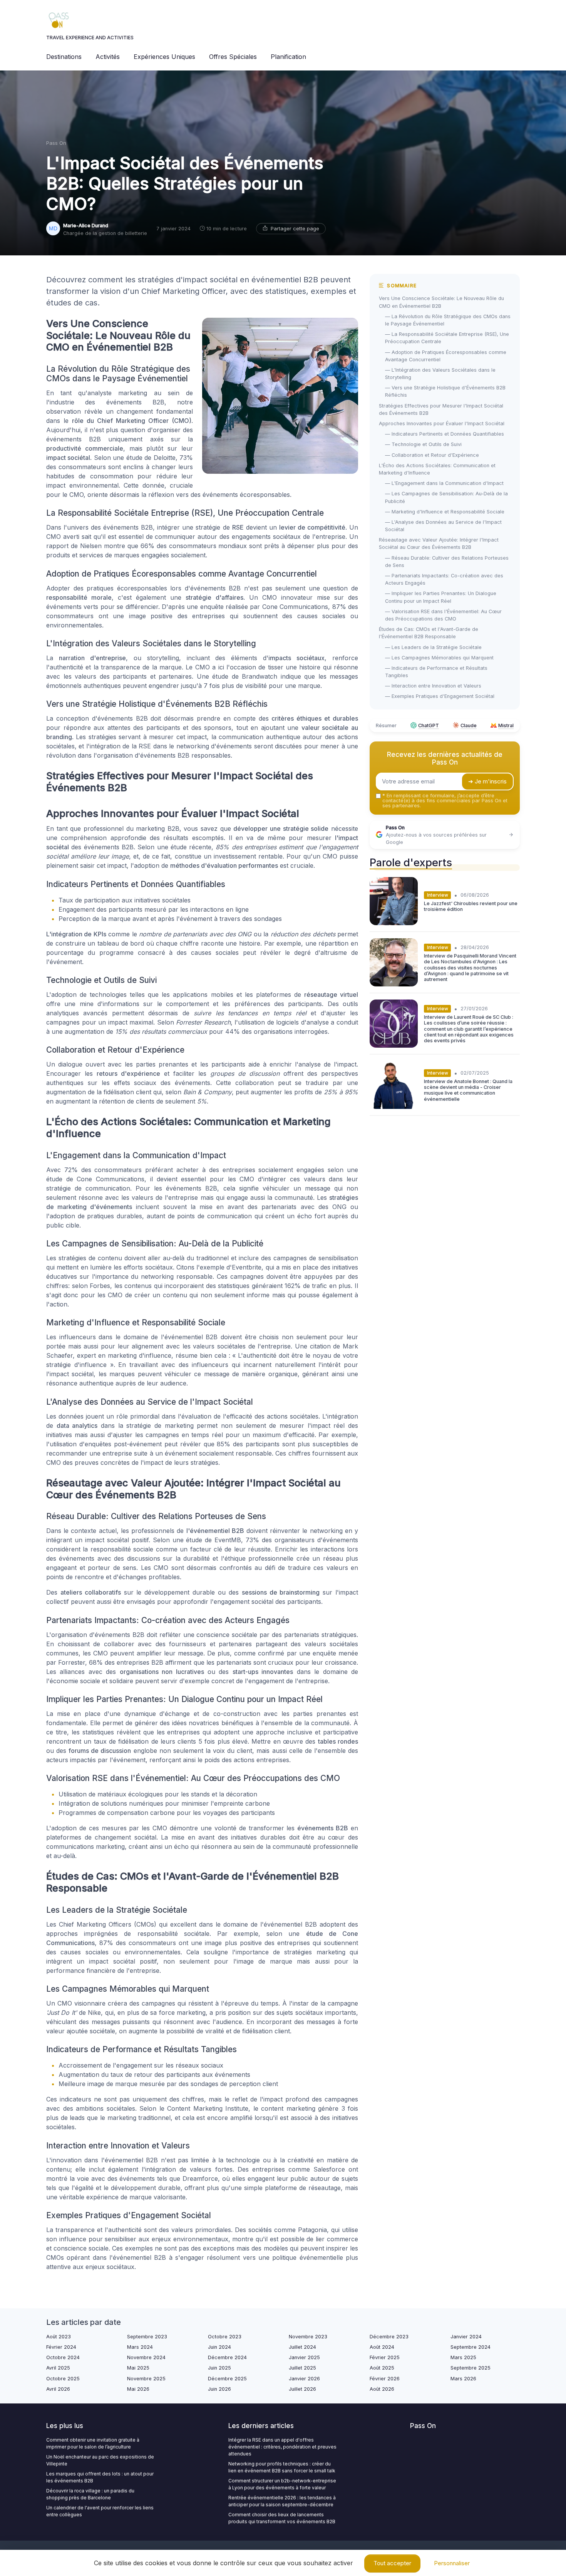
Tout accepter (392, 2563)
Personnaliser (452, 2563)
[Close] (422, 1266)
